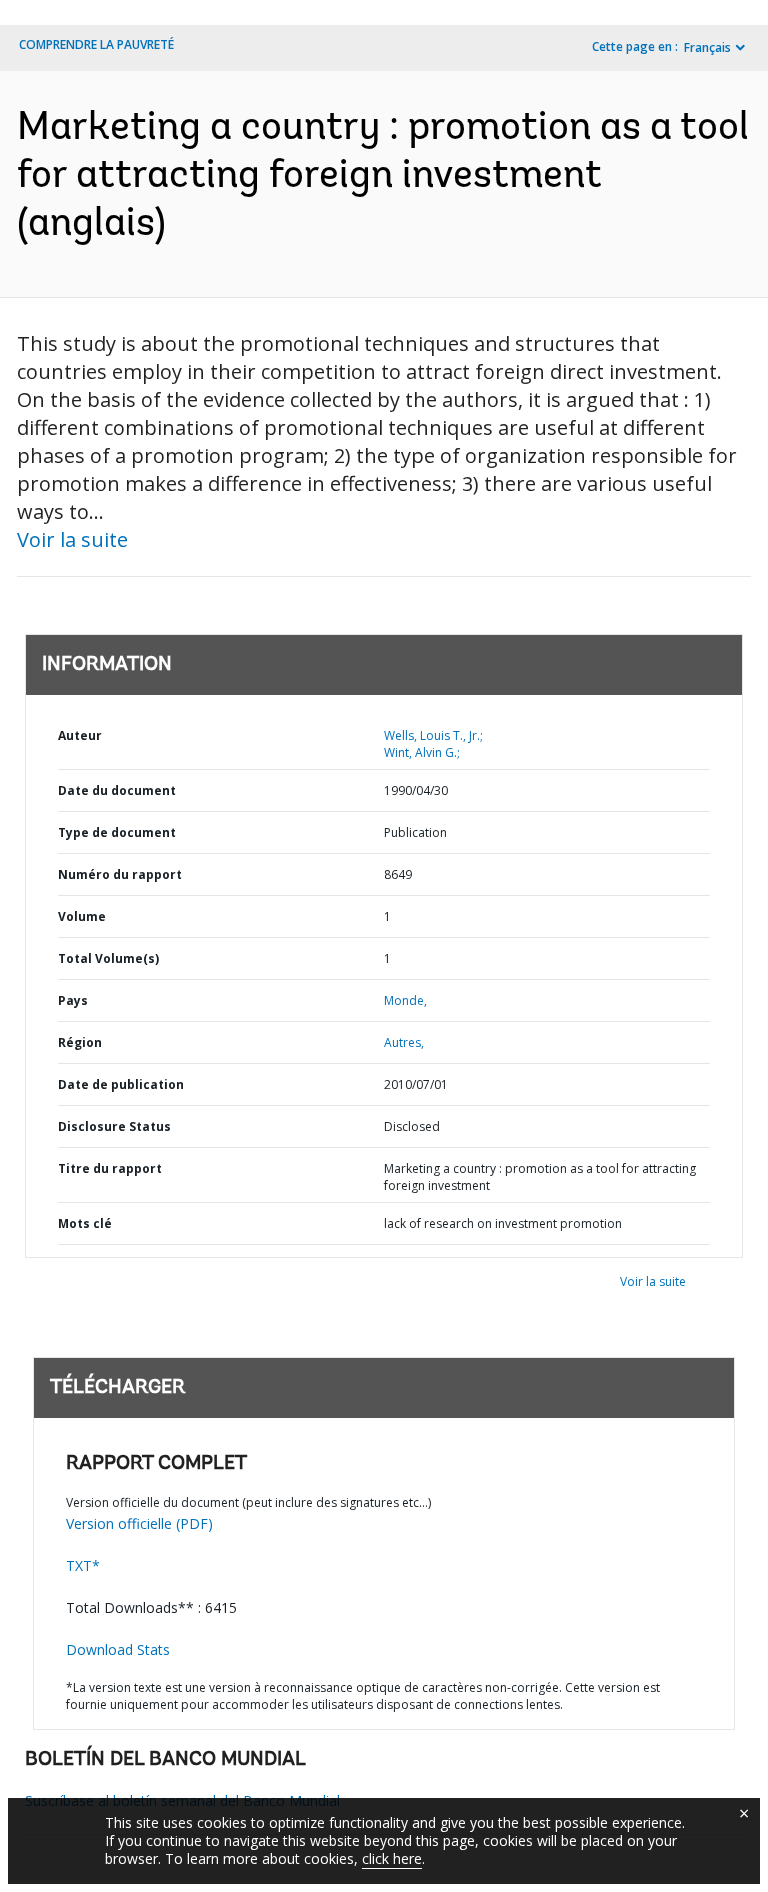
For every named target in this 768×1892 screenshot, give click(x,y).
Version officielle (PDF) (139, 1523)
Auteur (80, 735)
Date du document (117, 790)
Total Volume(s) (108, 958)
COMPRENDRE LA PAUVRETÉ (96, 44)
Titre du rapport (110, 1168)
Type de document (117, 832)
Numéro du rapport (120, 874)
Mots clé (85, 1223)
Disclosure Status (114, 1126)
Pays (73, 1000)
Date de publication (121, 1084)
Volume (82, 916)
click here (392, 1858)
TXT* (83, 1565)
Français (707, 47)
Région (80, 1042)
